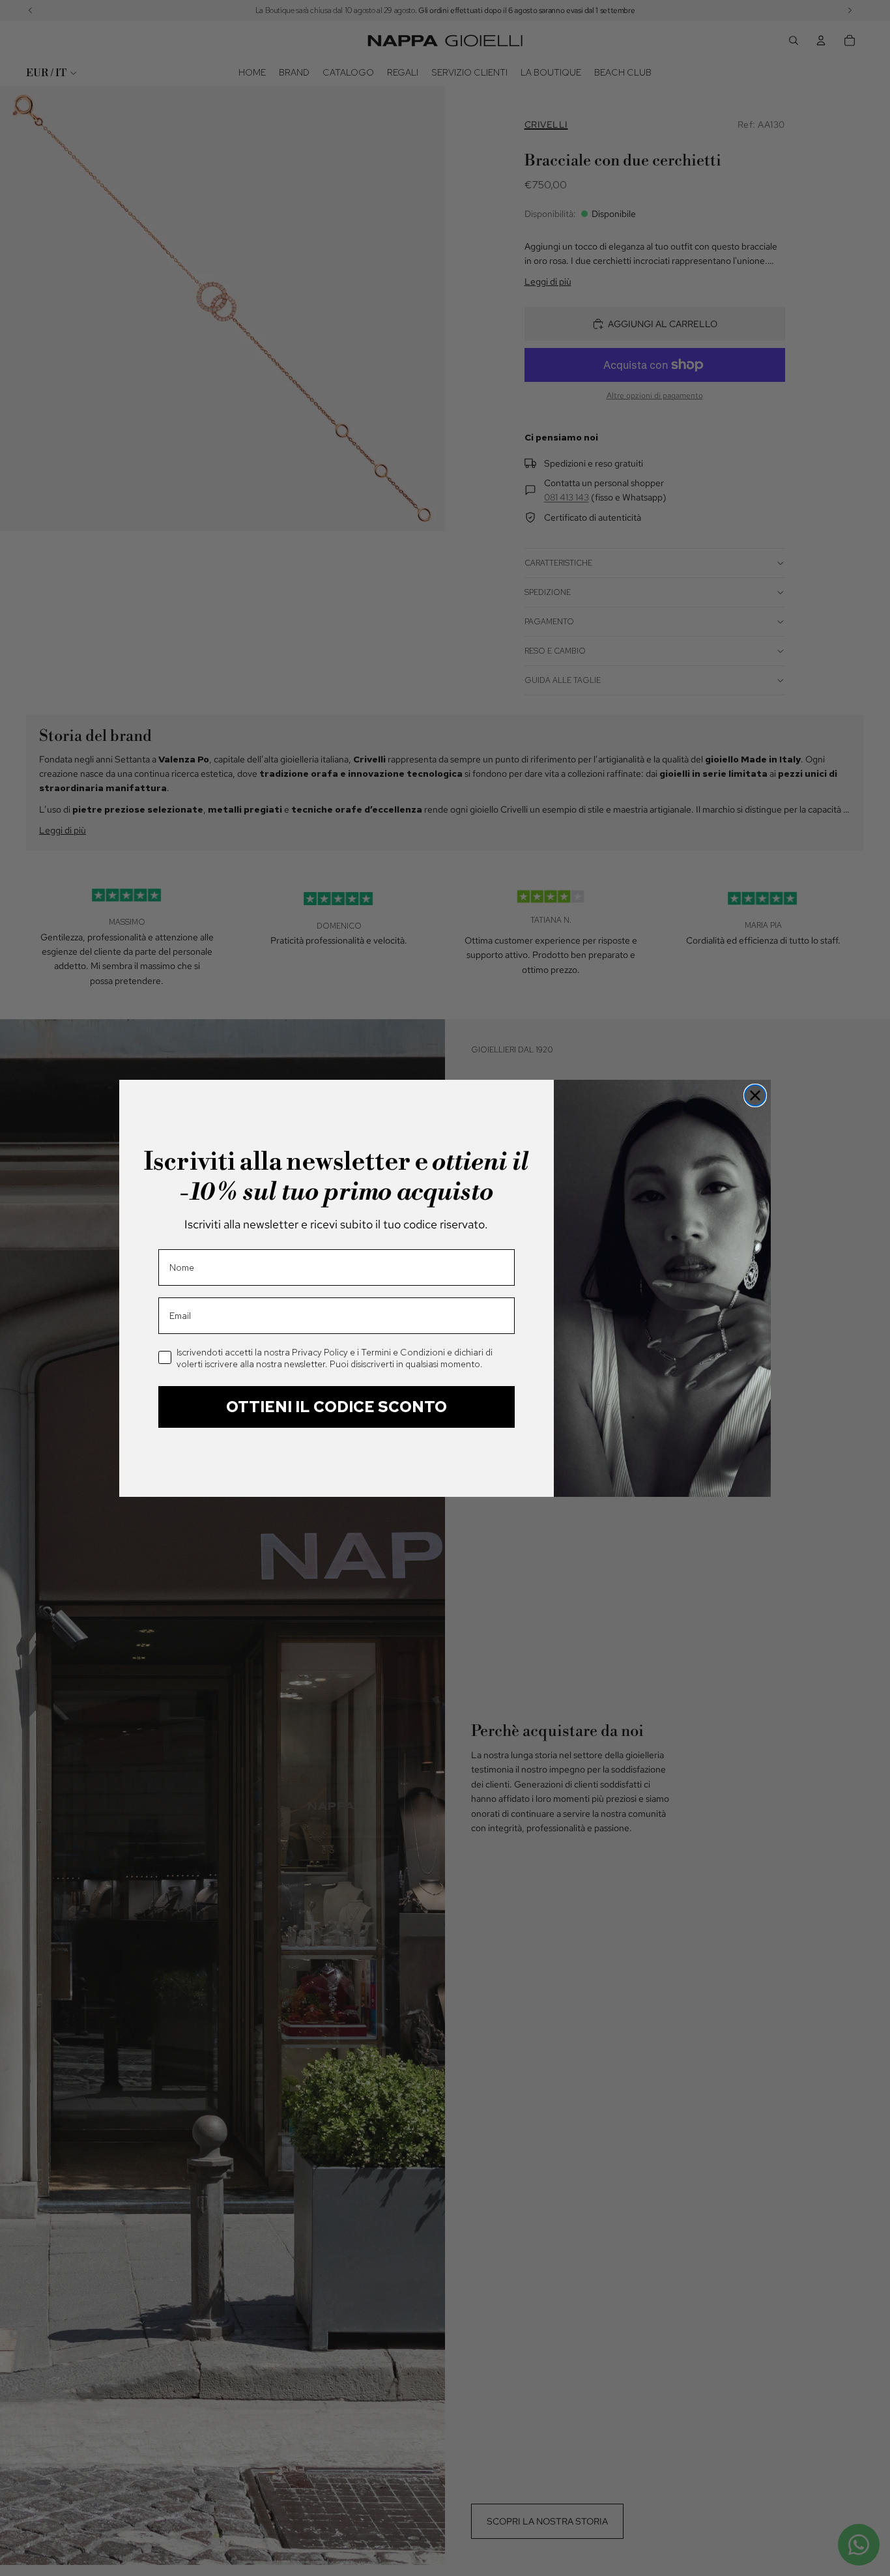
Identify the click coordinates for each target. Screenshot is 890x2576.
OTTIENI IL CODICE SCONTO (337, 1407)
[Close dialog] (755, 1095)
